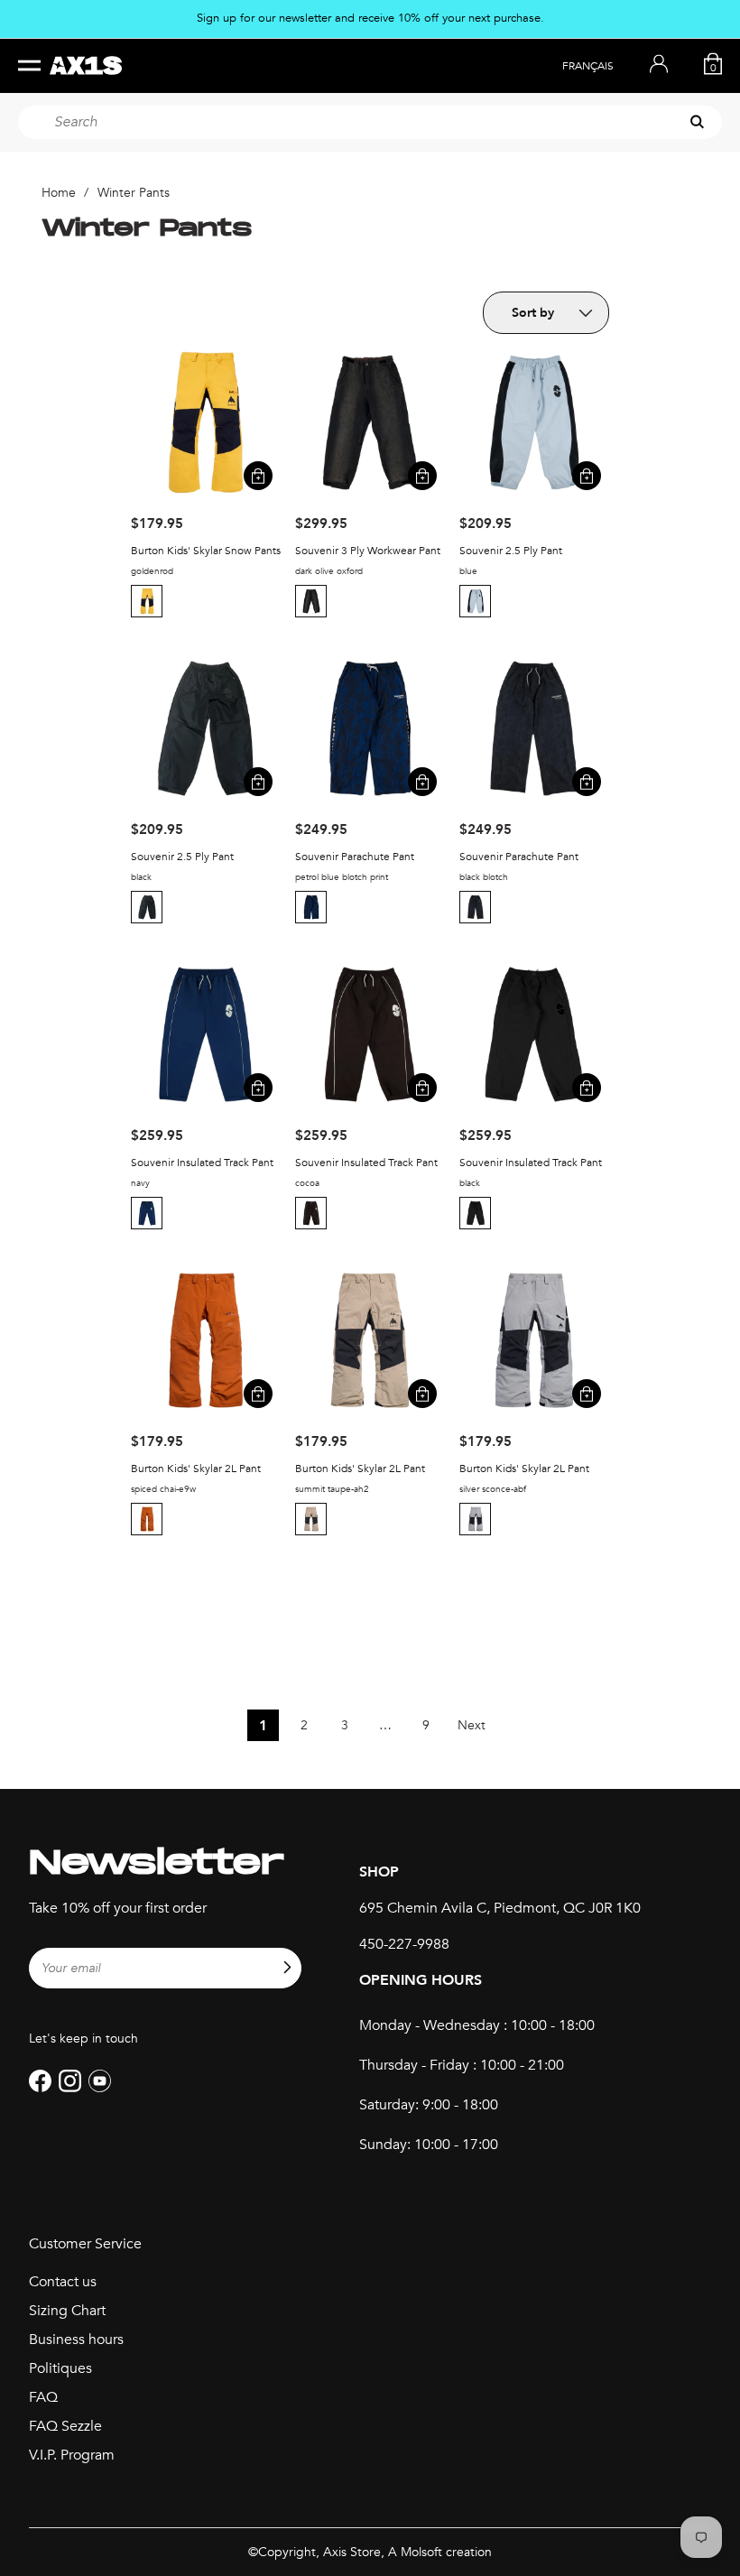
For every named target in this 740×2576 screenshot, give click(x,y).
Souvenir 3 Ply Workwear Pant (368, 551)
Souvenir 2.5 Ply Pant (511, 551)
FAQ (43, 2397)
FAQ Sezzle (65, 2426)
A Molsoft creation (440, 2552)
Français (588, 66)
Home (59, 193)
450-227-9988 (404, 1944)
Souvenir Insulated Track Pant (202, 1163)
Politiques (60, 2368)
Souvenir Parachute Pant (355, 857)
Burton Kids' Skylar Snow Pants (206, 551)
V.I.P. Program (72, 2455)
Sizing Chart (67, 2311)
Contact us (63, 2282)
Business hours (76, 2340)
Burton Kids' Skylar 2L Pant (196, 1469)
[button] (149, 601)
